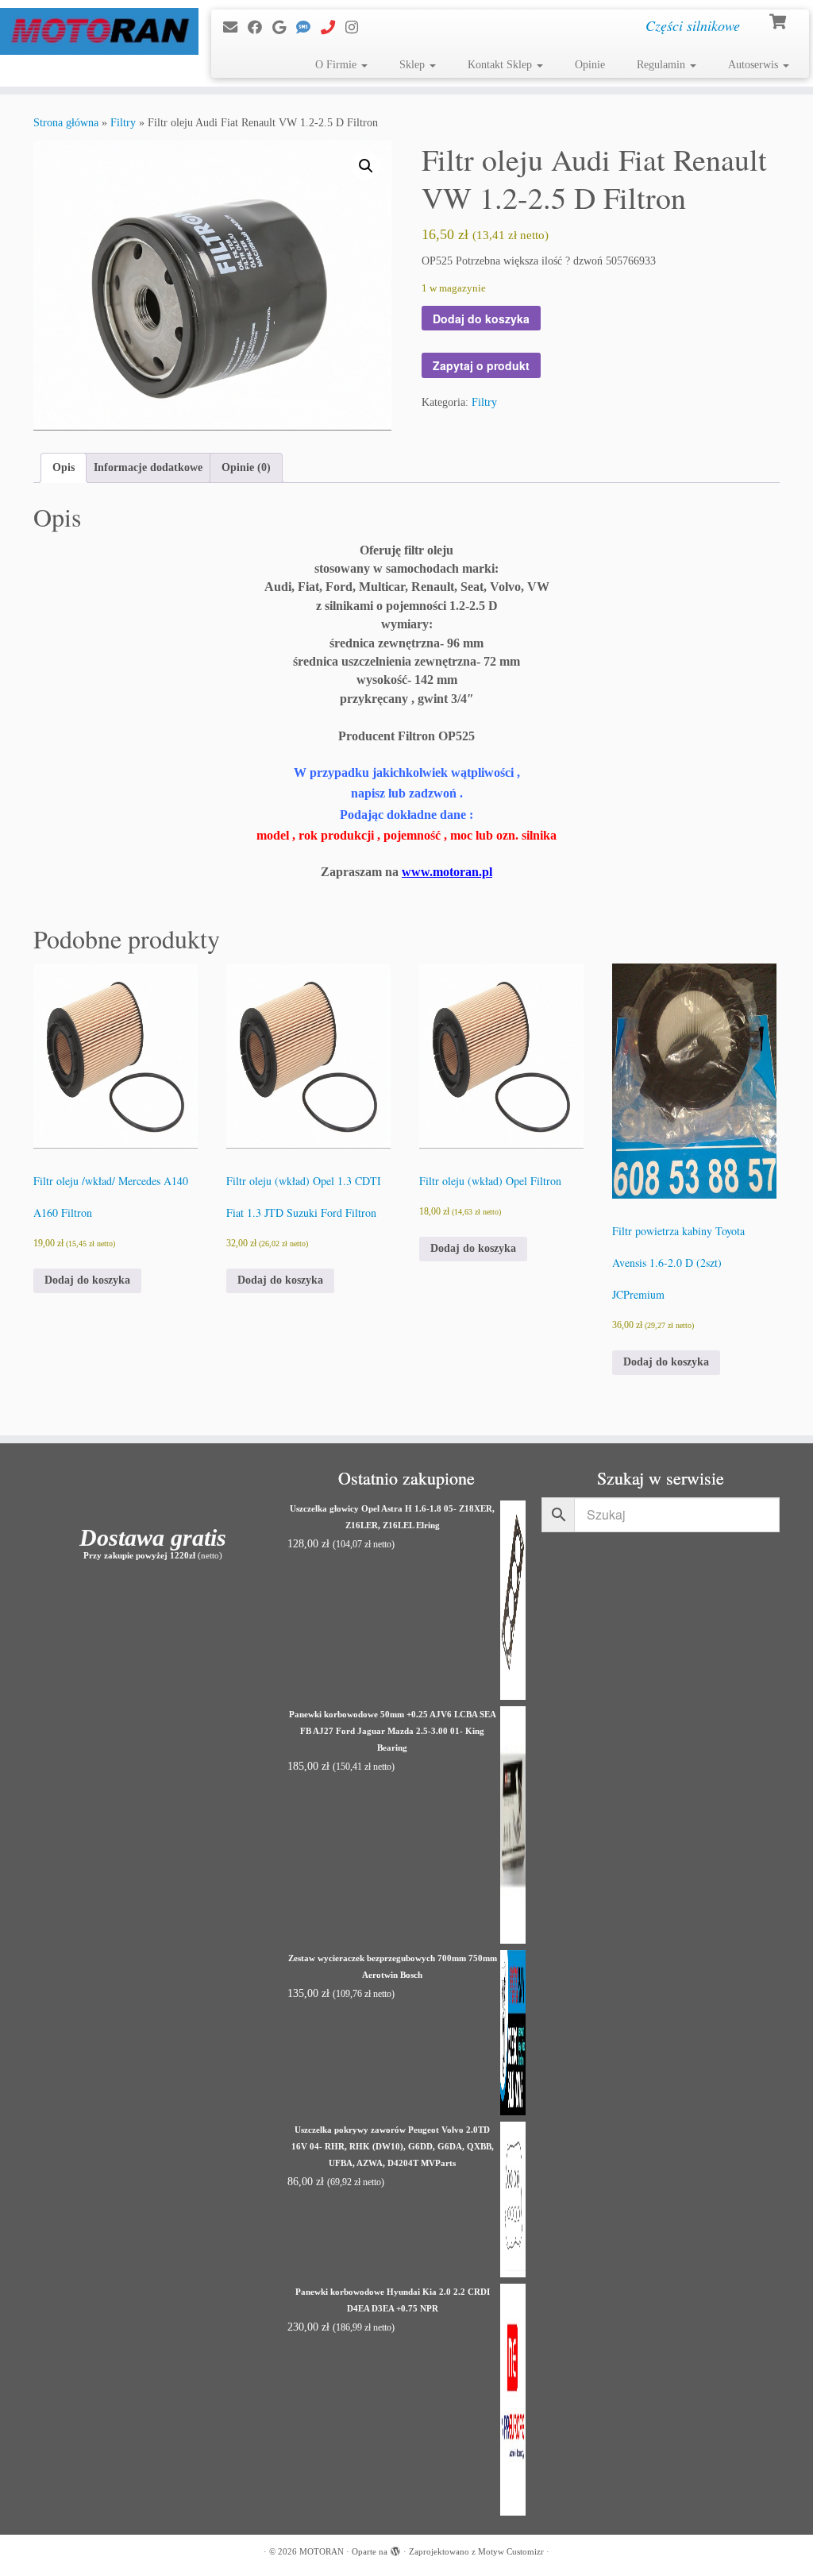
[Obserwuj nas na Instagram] (357, 28)
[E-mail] (235, 28)
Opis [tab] (64, 467)
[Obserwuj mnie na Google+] (284, 28)
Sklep (414, 65)
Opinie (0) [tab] (246, 467)
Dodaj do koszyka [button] (87, 1280)
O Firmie (337, 65)
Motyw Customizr (511, 2551)
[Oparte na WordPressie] (395, 2549)
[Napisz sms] (308, 28)
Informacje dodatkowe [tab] (148, 467)
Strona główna (66, 123)
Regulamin (663, 65)
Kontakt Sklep (501, 65)
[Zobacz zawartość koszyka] (779, 20)
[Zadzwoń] (333, 28)
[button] (366, 166)
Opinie (590, 65)
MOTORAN (322, 2551)
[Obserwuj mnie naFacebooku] (260, 28)
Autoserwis (755, 65)
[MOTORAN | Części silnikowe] (95, 31)
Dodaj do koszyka (481, 319)
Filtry (123, 123)
